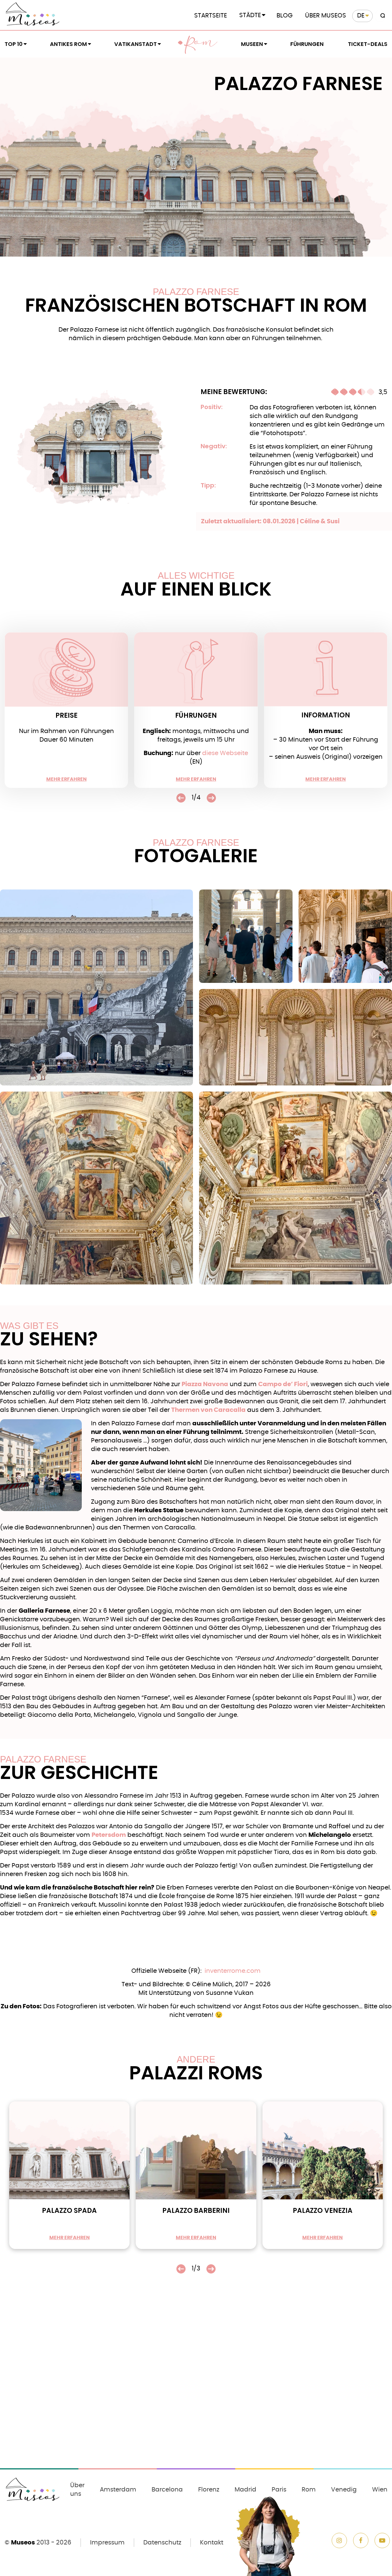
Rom (201, 44)
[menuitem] (362, 16)
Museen (252, 44)
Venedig (344, 2490)
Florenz (209, 2490)
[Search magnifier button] (382, 16)
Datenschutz (162, 2543)
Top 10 (14, 44)
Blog (285, 16)
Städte (250, 15)
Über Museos (326, 16)
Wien (380, 2490)
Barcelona (167, 2490)
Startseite (211, 16)
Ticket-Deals (368, 44)
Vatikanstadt (136, 44)
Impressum (107, 2543)
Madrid (245, 2490)
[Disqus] (196, 2384)
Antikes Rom (68, 44)
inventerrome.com (233, 1971)
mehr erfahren (66, 779)
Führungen (307, 44)
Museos (23, 2543)
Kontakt (212, 2543)
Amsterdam (118, 2490)
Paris (279, 2490)
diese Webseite (225, 753)
